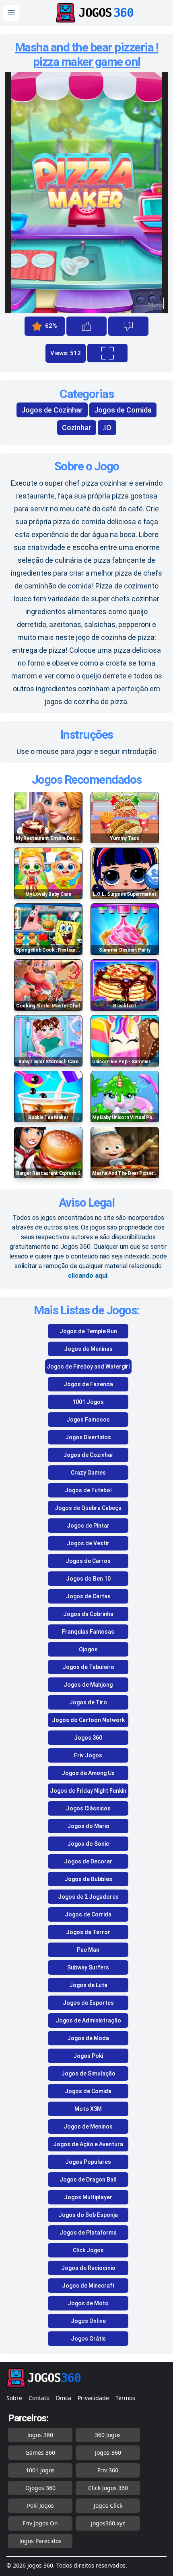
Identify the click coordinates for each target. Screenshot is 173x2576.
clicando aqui (88, 1276)
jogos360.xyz (108, 2523)
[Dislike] (128, 326)
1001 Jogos (88, 1402)
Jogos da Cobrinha (88, 1614)
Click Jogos (88, 2250)
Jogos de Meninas (88, 1349)
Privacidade (93, 2398)
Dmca (64, 2398)
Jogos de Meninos (88, 2127)
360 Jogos (108, 2435)
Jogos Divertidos (88, 1437)
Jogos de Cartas (88, 1596)
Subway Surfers (88, 1967)
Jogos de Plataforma (88, 2233)
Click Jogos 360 (108, 2488)
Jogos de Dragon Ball (88, 2180)
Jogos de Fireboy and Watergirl (88, 1367)
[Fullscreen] (107, 353)
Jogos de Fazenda (88, 1384)
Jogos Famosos (88, 1420)
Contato (39, 2398)
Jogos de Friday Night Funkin (88, 1791)
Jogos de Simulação (88, 2073)
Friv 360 (108, 2470)
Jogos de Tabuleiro (88, 1667)
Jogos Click (108, 2506)
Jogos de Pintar (88, 1526)
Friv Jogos (88, 1755)
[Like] (86, 326)
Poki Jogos (40, 2506)
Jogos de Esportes (88, 2003)
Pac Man (88, 1950)
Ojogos (88, 1649)
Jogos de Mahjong (88, 1685)
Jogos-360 (108, 2452)
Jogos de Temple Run (88, 1331)
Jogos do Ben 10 (88, 1579)
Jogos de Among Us (88, 1773)
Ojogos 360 (40, 2488)
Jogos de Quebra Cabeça (88, 1508)
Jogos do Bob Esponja (88, 2215)
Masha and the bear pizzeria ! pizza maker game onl (87, 54)
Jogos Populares (88, 2162)
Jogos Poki (88, 2056)
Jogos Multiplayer (88, 2197)
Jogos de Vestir (88, 1543)
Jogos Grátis (88, 2339)
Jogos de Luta (88, 1985)
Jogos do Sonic (88, 1844)
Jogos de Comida (123, 410)
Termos (125, 2398)
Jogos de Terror (88, 1932)
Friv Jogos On (40, 2523)
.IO (107, 428)
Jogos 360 (88, 1738)
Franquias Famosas (88, 1632)
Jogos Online (88, 2321)
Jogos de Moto (88, 2303)
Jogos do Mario (88, 1826)
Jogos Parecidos (40, 2541)
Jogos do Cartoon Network (88, 1720)
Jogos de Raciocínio (88, 2268)
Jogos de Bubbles (88, 1879)
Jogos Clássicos (88, 1808)
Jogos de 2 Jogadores (88, 1897)
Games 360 (40, 2452)
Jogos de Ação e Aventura (88, 2144)
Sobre (14, 2398)
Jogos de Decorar (88, 1861)
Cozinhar (77, 428)
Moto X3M (88, 2109)
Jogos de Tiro (88, 1702)
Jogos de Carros (88, 1561)
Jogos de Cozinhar (52, 410)
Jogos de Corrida (88, 1914)
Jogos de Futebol (88, 1490)
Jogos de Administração (88, 2020)
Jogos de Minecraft (88, 2286)
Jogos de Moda (88, 2038)
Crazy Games (88, 1473)
